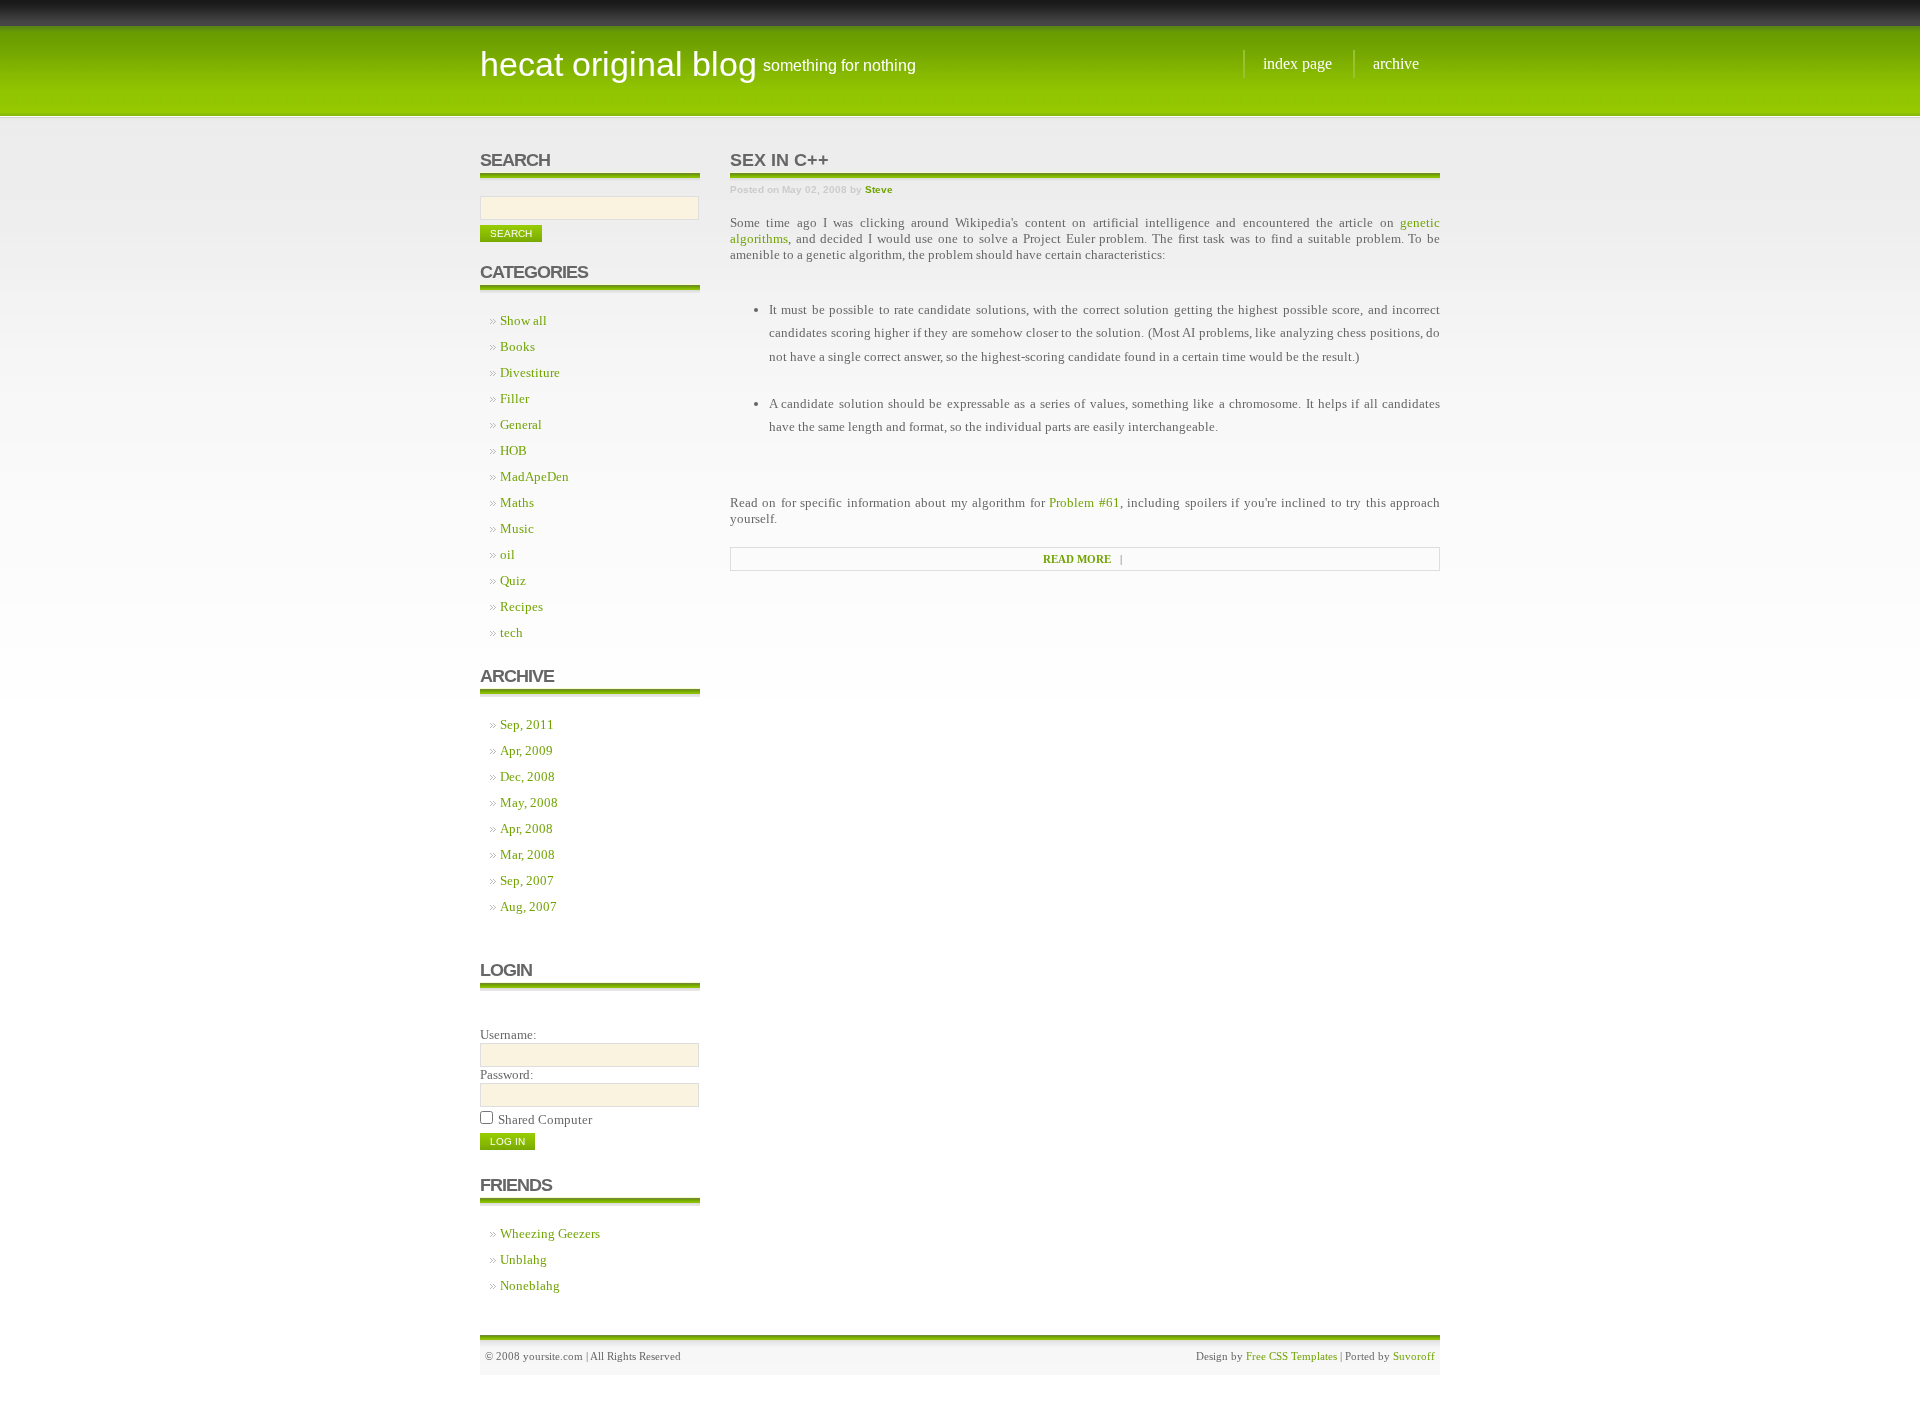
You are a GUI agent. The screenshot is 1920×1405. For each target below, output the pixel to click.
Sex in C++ (779, 160)
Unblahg (523, 1259)
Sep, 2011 (527, 724)
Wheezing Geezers (550, 1233)
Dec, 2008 (527, 776)
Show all (523, 320)
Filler (514, 398)
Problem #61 (1084, 502)
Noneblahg (530, 1285)
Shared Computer (545, 1119)
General (521, 424)
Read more (1077, 559)
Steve (879, 189)
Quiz (513, 580)
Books (517, 346)
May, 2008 (529, 802)
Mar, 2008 (527, 854)
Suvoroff (1414, 1356)
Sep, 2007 (527, 880)
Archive (1396, 63)
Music (517, 528)
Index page (1297, 63)
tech (511, 632)
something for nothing (839, 65)
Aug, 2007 (528, 906)
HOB (513, 450)
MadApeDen (534, 476)
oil (507, 554)
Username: (508, 1034)
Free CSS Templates (1291, 1356)
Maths (517, 502)
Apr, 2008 (526, 828)
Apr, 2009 (526, 750)
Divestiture (530, 372)
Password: (507, 1074)
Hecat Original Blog (618, 64)
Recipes (521, 606)
